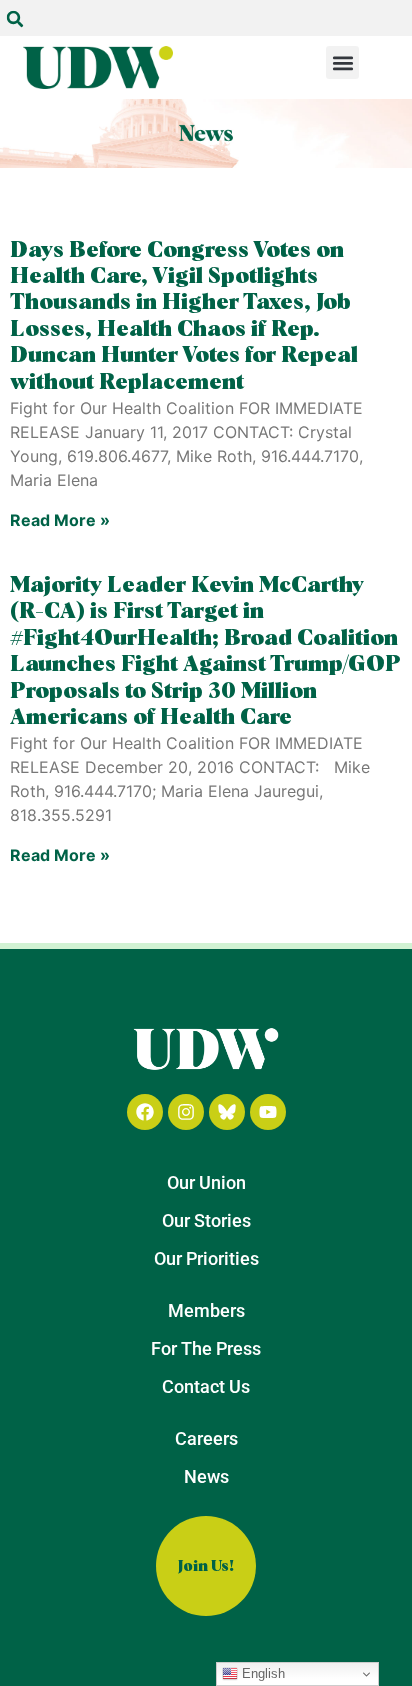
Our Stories (206, 1220)
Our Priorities (206, 1258)
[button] (15, 19)
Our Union (206, 1182)
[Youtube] (268, 1112)
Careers (206, 1438)
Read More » (60, 520)
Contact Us (206, 1386)
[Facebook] (145, 1112)
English (261, 1673)
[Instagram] (186, 1112)
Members (206, 1310)
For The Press (206, 1348)
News (206, 1476)
